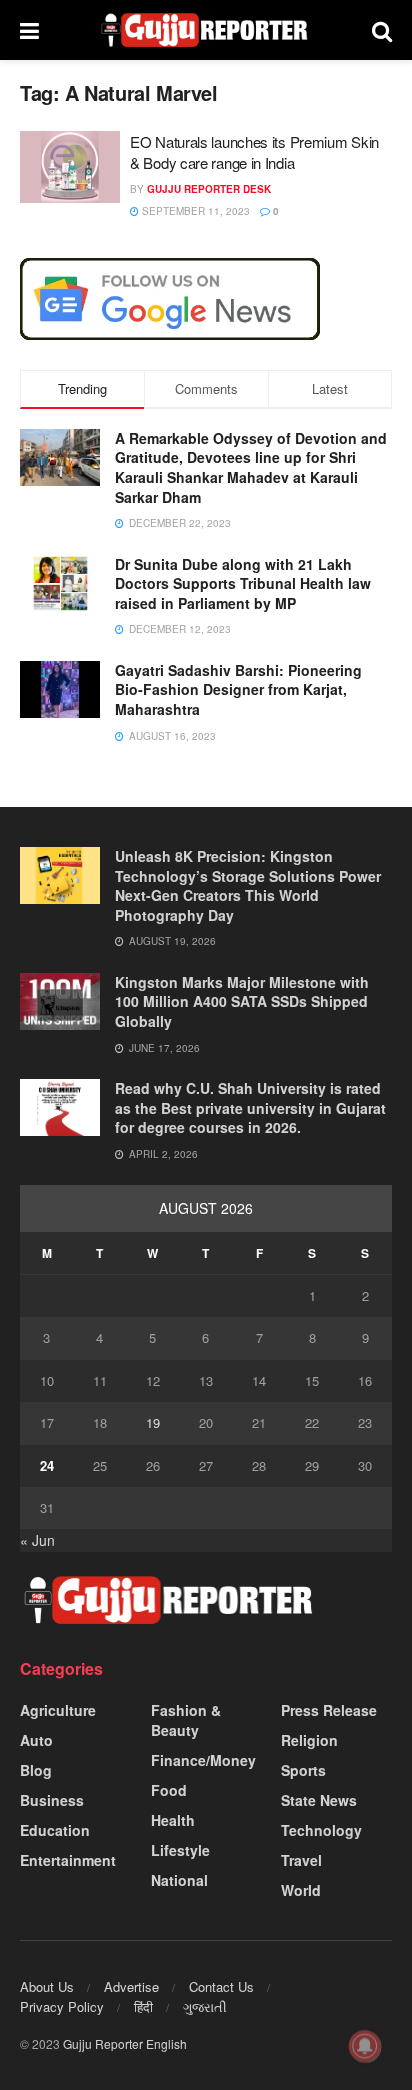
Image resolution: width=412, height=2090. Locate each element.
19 (153, 1422)
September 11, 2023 (194, 211)
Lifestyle (180, 1850)
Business (52, 1800)
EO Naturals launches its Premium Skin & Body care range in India (254, 152)
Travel (301, 1860)
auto (36, 1740)
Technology (321, 1830)
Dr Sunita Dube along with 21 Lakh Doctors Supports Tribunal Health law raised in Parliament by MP (243, 583)
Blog (36, 1770)
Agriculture (58, 1710)
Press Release (329, 1710)
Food (169, 1790)
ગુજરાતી (205, 2006)
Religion (309, 1740)
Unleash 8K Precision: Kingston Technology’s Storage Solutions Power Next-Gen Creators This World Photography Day (248, 885)
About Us (47, 1986)
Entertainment (68, 1860)
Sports (303, 1770)
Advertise (131, 1986)
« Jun (37, 1540)
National (179, 1880)
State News (319, 1800)
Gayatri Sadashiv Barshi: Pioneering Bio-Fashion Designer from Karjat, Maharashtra (238, 689)
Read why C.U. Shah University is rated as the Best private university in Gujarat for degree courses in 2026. (250, 1107)
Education (55, 1830)
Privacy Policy (62, 2006)
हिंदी (143, 2006)
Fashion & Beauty (186, 1720)
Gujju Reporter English (125, 2043)
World (301, 1890)
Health (173, 1820)
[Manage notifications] (365, 2046)
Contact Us (221, 1986)
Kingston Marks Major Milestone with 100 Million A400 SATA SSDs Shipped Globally (242, 1001)
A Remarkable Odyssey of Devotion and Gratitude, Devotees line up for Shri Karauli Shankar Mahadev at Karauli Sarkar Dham (251, 467)
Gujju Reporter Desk (209, 189)
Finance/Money (203, 1760)
